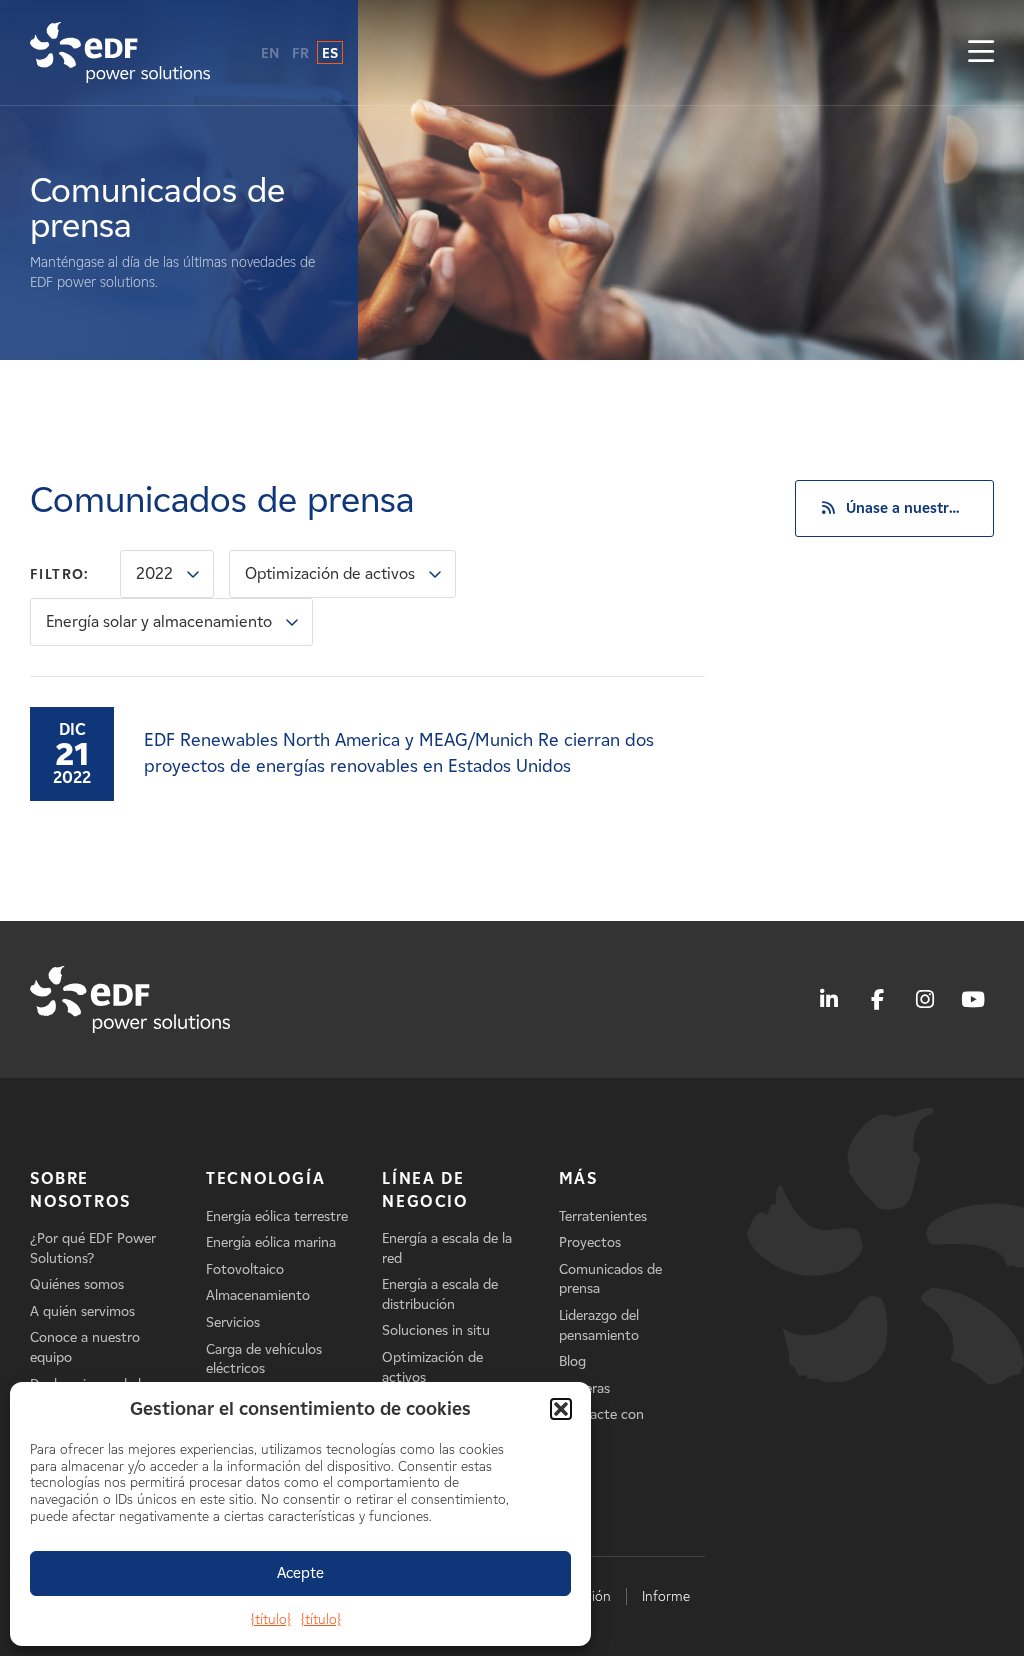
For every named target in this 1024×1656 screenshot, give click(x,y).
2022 (154, 573)
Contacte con (601, 1414)
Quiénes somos (77, 1284)
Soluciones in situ (436, 1330)
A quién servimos (82, 1311)
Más (578, 1178)
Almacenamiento (258, 1295)
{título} (271, 1619)
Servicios (233, 1322)
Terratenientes (603, 1216)
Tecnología (265, 1178)
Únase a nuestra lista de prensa (920, 508)
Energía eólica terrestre (277, 1216)
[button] (561, 1409)
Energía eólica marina (271, 1242)
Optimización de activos (330, 573)
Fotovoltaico (245, 1269)
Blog (572, 1361)
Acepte (300, 1573)
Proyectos (590, 1242)
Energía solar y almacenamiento (159, 621)
